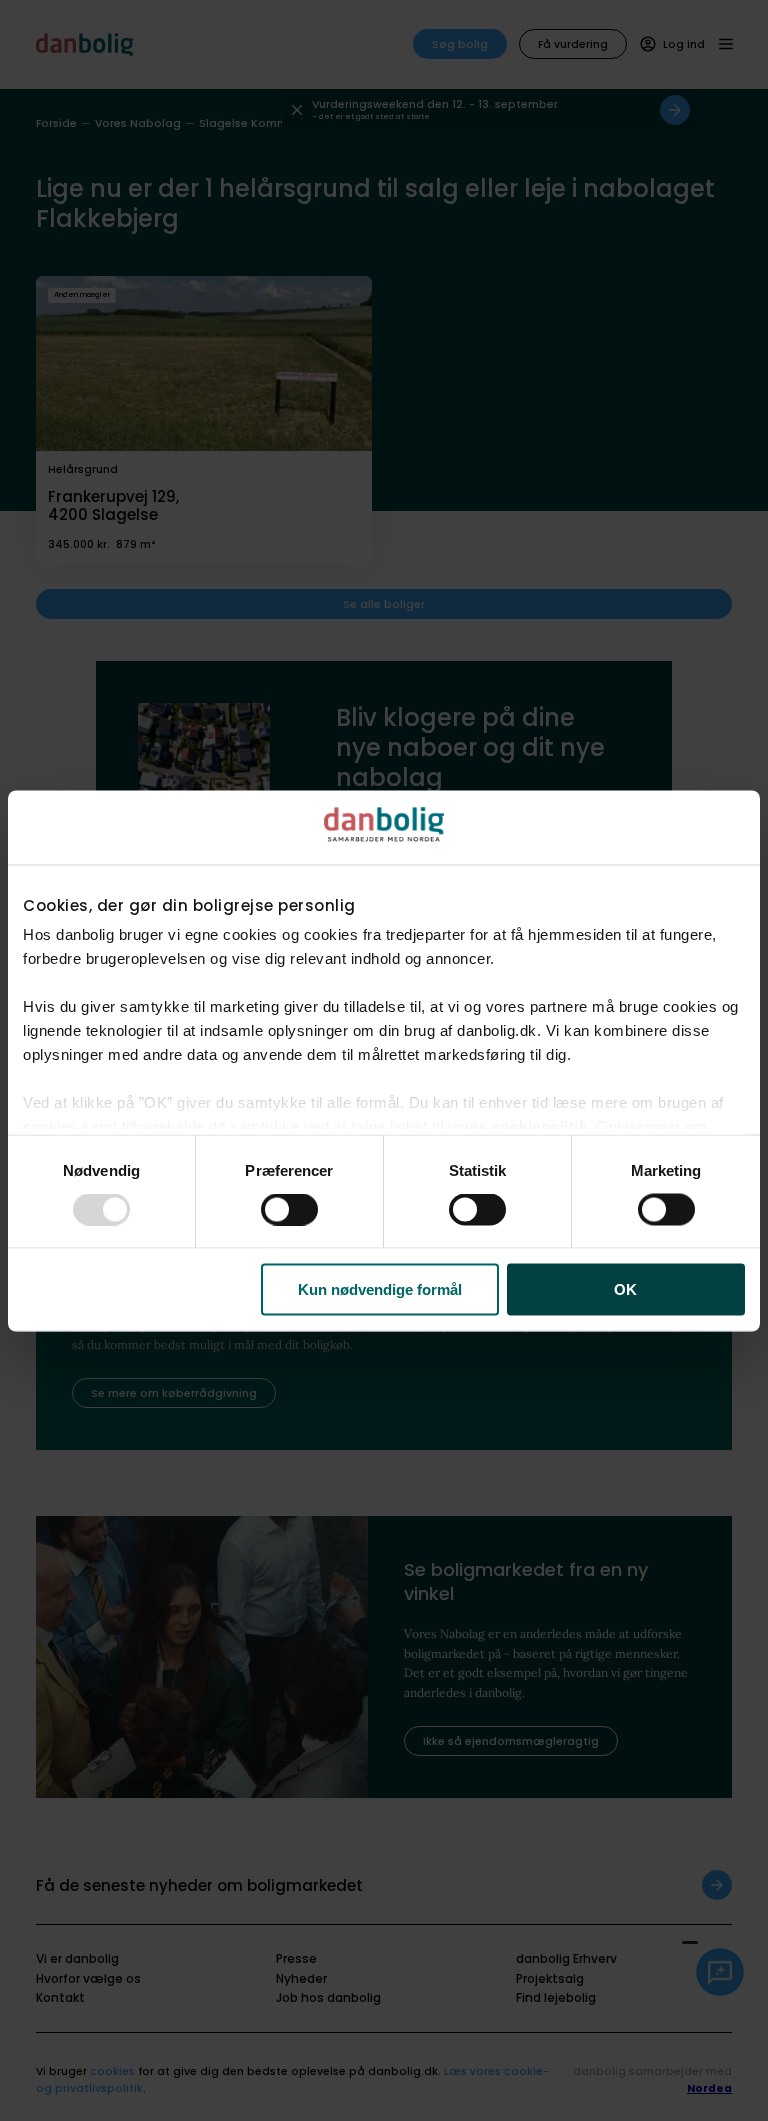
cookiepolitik (540, 1126)
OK (625, 1289)
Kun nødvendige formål (380, 1289)
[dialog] (384, 1060)
